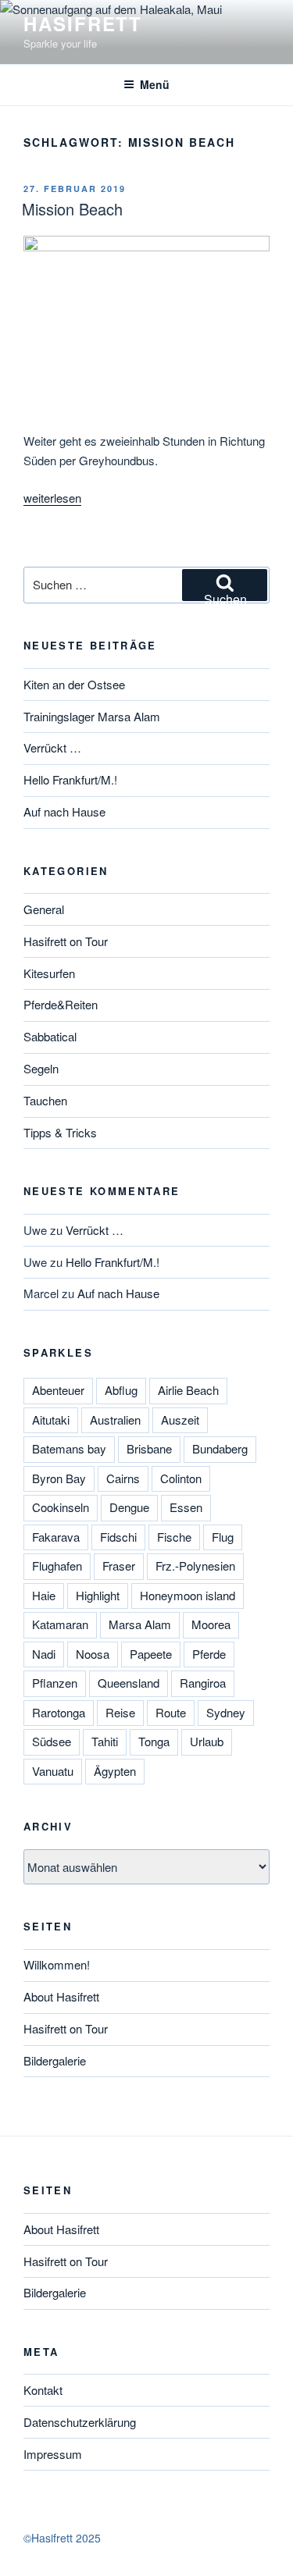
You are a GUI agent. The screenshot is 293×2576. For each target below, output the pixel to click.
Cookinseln (61, 1507)
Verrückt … (52, 747)
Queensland (129, 1683)
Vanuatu (53, 1771)
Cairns (123, 1478)
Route (171, 1712)
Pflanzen (55, 1683)
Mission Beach (72, 209)
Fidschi (118, 1537)
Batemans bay (69, 1448)
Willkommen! (57, 1964)
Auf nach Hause (64, 811)
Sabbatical (50, 1036)
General (44, 909)
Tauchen (45, 1100)
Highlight (98, 1595)
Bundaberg (220, 1448)
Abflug (121, 1390)
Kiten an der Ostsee (74, 684)
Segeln (41, 1068)
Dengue (129, 1507)
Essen (186, 1507)
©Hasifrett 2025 (62, 2538)
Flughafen (57, 1566)
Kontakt (43, 2390)
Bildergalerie (55, 2060)
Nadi (44, 1654)
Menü (155, 84)
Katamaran (60, 1624)
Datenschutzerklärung (80, 2422)
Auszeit (180, 1420)
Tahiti (105, 1741)
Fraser (119, 1566)
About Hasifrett (61, 1996)
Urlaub (207, 1741)
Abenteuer (58, 1390)
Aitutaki (51, 1420)
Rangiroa (203, 1683)
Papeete (151, 1654)
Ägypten (115, 1771)
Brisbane (149, 1448)
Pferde (209, 1654)
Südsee (52, 1741)
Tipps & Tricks (60, 1132)
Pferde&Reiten (61, 1004)
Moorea (211, 1624)
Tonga (154, 1741)
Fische (174, 1537)
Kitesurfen (49, 973)
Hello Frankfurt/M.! (70, 779)
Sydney (226, 1712)
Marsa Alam (140, 1624)
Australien (115, 1420)
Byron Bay (59, 1478)
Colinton (181, 1478)
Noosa (93, 1654)
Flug (223, 1537)
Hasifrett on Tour (66, 941)
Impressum (53, 2454)
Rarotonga (59, 1712)
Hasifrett (83, 23)
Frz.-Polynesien (195, 1566)
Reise (120, 1712)
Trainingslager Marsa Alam (92, 716)
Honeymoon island (188, 1595)
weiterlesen (52, 498)
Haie (44, 1595)
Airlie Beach (188, 1390)
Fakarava (56, 1537)
